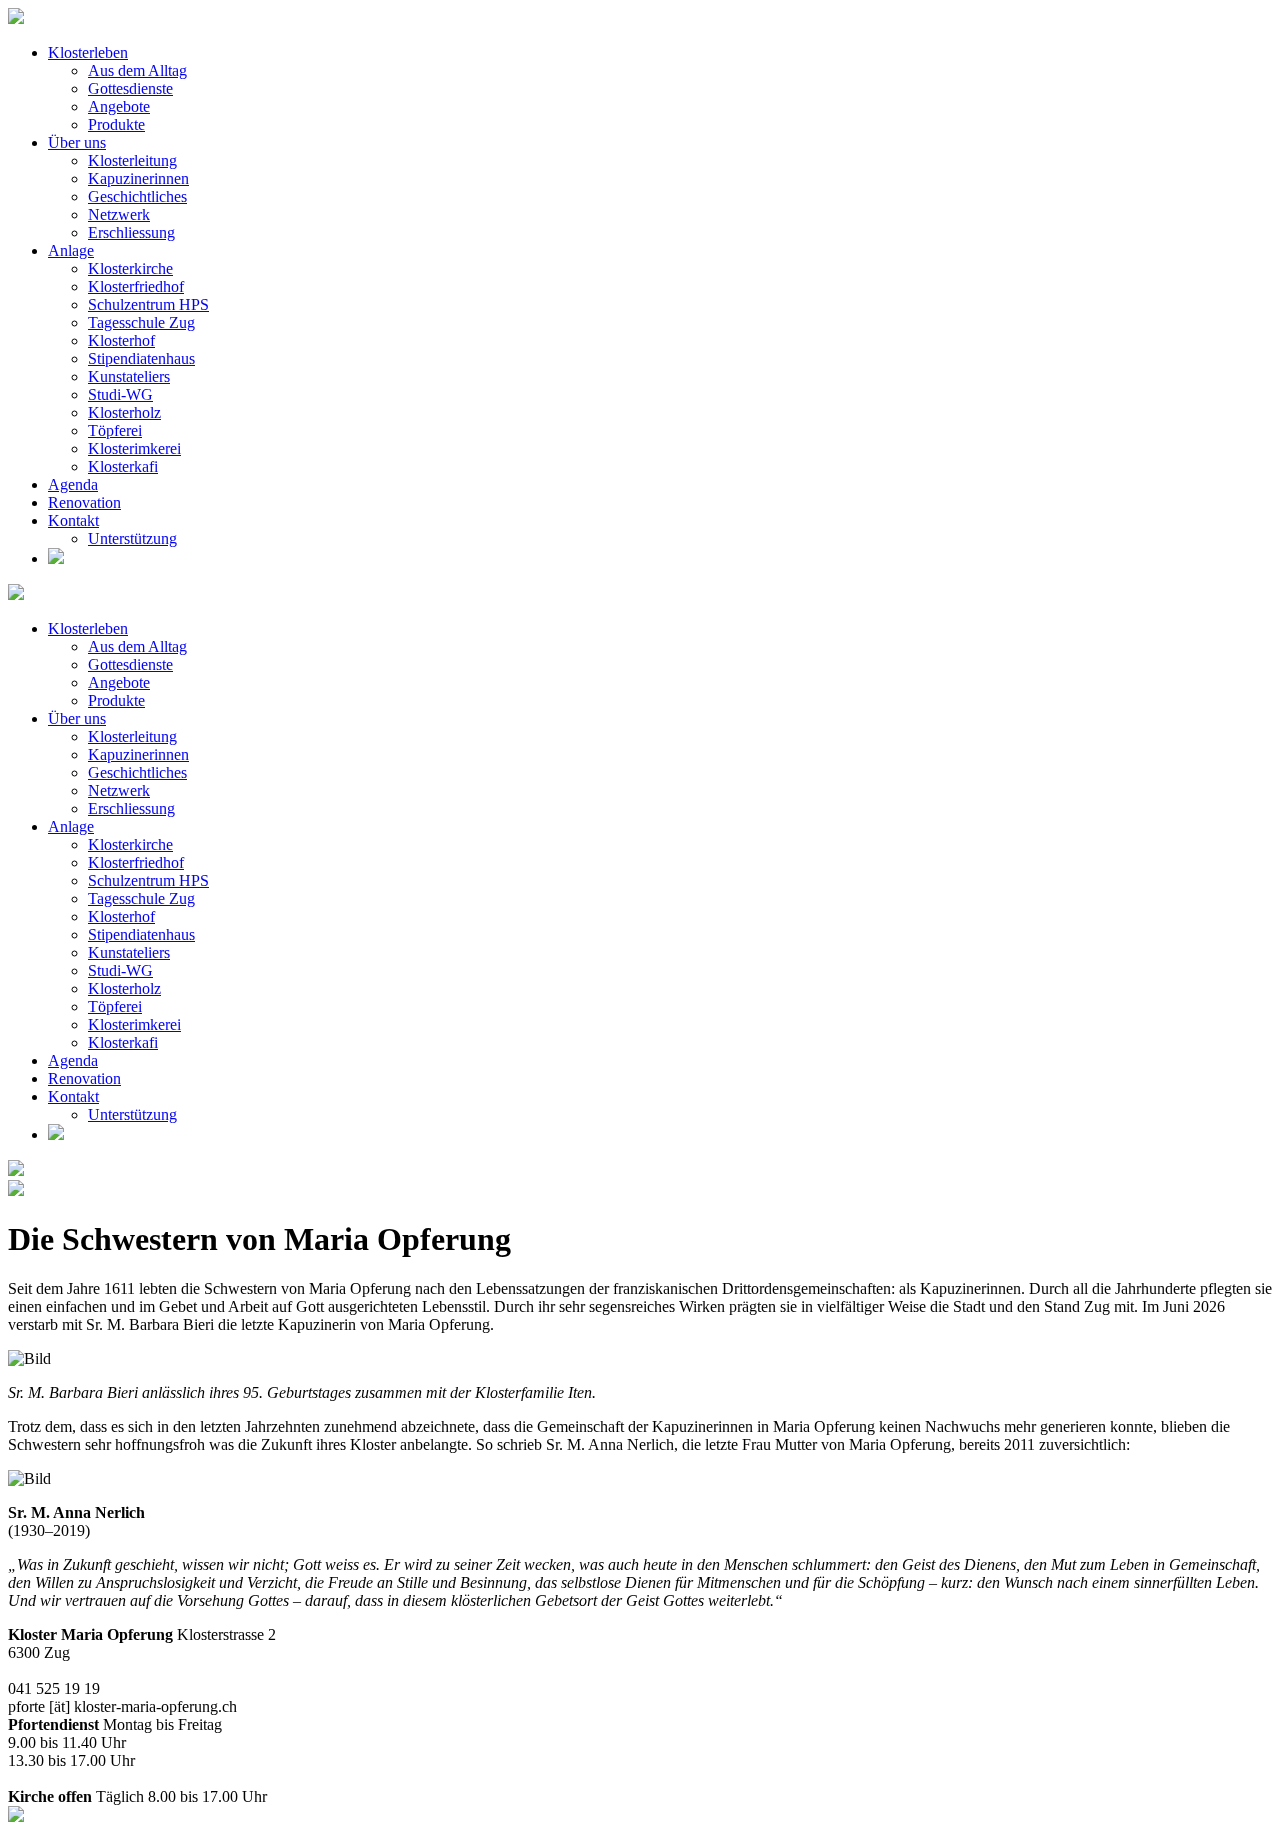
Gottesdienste (130, 88)
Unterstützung (132, 538)
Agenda (73, 484)
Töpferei (115, 430)
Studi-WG (120, 394)
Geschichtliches (137, 196)
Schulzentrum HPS (148, 304)
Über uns (77, 142)
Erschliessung (131, 232)
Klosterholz (124, 412)
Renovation (84, 502)
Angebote (119, 106)
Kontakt (73, 520)
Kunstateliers (129, 376)
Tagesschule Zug (141, 322)
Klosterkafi (123, 466)
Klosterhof (121, 340)
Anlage (71, 250)
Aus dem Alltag (137, 70)
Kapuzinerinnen (138, 178)
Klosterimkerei (134, 448)
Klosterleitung (132, 160)
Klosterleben (88, 52)
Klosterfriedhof (136, 286)
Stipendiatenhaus (141, 358)
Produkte (116, 124)
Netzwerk (119, 214)
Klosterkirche (130, 268)
